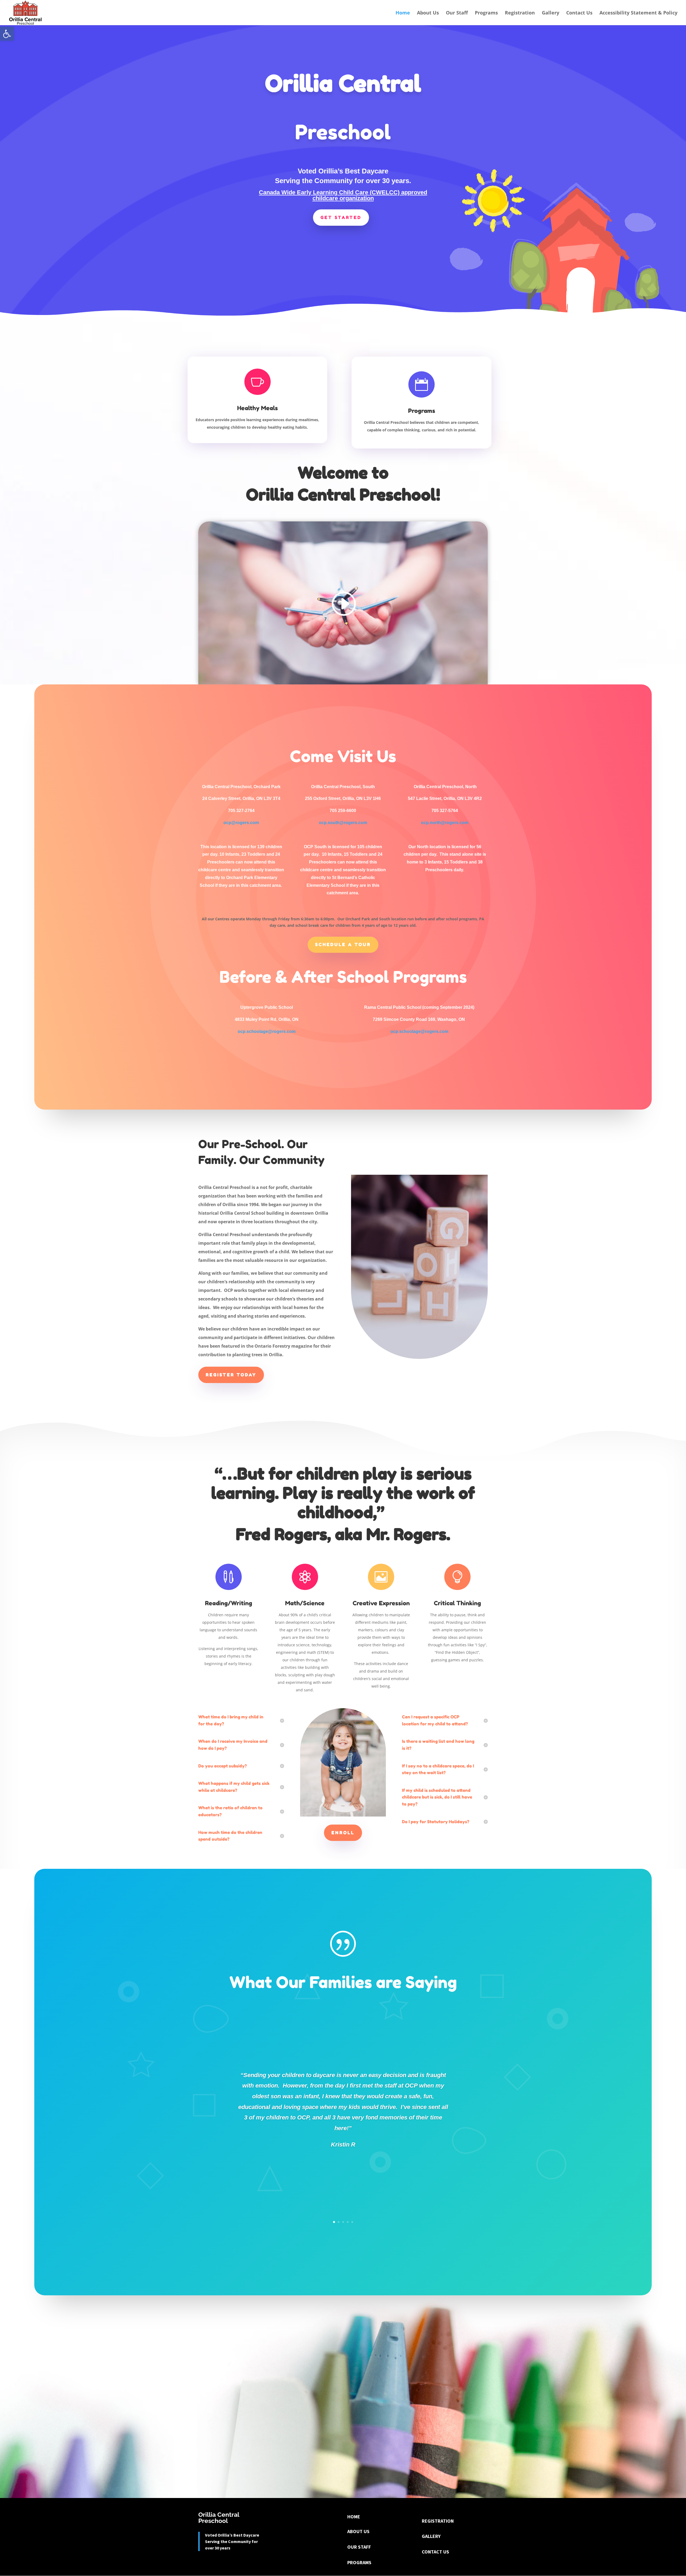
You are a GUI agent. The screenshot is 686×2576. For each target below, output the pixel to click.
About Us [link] (428, 13)
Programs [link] (486, 13)
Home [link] (403, 13)
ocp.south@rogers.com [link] (343, 823)
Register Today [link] (231, 1375)
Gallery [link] (551, 13)
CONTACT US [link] (435, 2552)
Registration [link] (520, 13)
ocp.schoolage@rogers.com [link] (267, 1031)
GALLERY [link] (431, 2536)
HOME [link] (354, 2517)
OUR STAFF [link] (359, 2547)
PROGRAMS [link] (359, 2562)
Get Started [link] (341, 217)
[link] (7, 34)
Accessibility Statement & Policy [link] (638, 13)
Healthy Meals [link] (258, 408)
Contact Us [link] (579, 13)
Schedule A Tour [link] (343, 944)
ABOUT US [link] (358, 2531)
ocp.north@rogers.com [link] (445, 823)
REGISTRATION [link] (438, 2521)
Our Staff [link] (457, 13)
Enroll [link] (343, 1833)
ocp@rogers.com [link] (241, 823)
